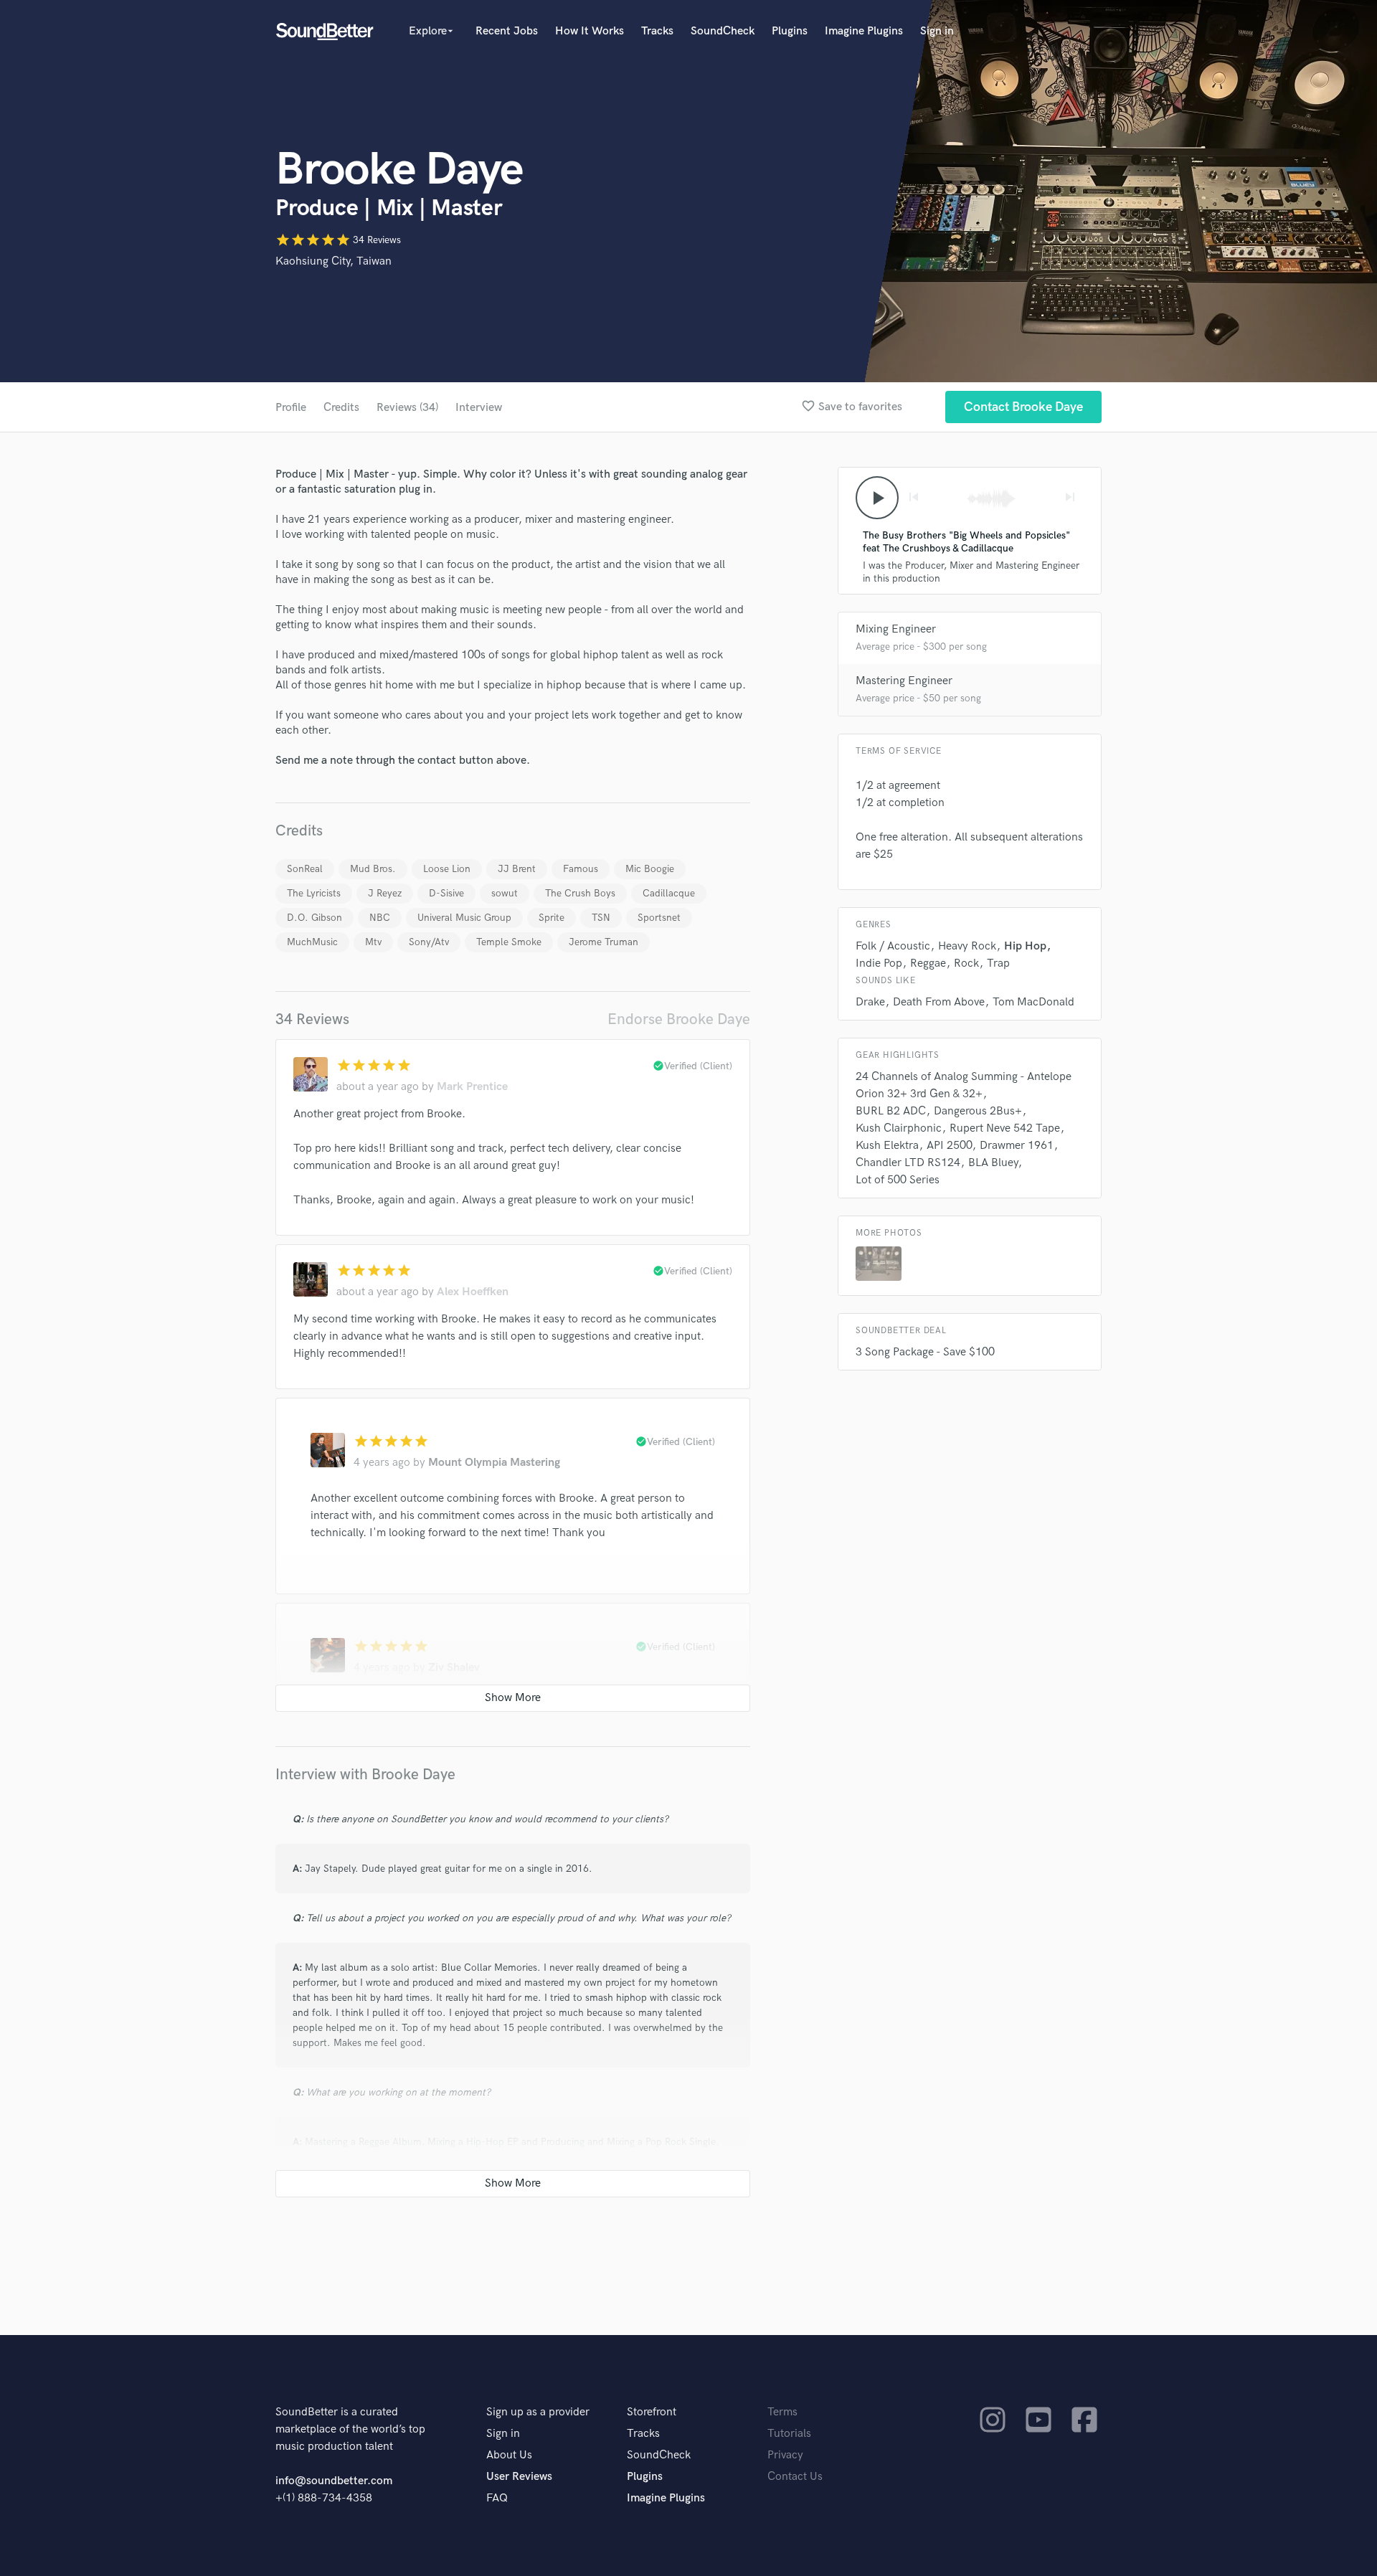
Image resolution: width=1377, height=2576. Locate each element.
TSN (601, 918)
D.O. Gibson (314, 918)
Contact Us (795, 2477)
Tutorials (789, 2434)
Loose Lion (447, 869)
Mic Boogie (650, 869)
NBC (380, 918)
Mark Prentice (472, 1087)
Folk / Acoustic (893, 946)
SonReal (305, 869)
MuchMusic (312, 942)
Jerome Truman (604, 942)
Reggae (928, 963)
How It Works (590, 31)
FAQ (497, 2498)
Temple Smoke (509, 942)
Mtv (373, 942)
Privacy (785, 2455)
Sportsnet (659, 918)
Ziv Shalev (454, 1668)
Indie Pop (879, 963)
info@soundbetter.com (334, 2481)
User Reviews (519, 2477)
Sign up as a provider (538, 2412)
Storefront (652, 2412)
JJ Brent (517, 869)
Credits (341, 408)
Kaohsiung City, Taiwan (333, 261)
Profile (291, 408)
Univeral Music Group (464, 918)
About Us (509, 2455)
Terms (782, 2412)
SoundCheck (723, 31)
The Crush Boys (580, 893)
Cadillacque (669, 893)
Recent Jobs (507, 31)
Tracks (657, 31)
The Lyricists (314, 893)
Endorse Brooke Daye (679, 1019)
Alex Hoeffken (473, 1292)
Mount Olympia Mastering (494, 1463)
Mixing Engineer (896, 629)
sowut (505, 893)
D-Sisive (446, 893)
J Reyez (385, 893)
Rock (966, 963)
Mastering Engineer (904, 681)
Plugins (790, 31)
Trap (998, 963)
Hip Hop (1025, 946)
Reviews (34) (407, 408)
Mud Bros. (373, 869)
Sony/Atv (429, 942)
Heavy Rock (967, 946)
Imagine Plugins (864, 31)
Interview (479, 408)
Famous (581, 869)
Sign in (937, 31)
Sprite (552, 918)
